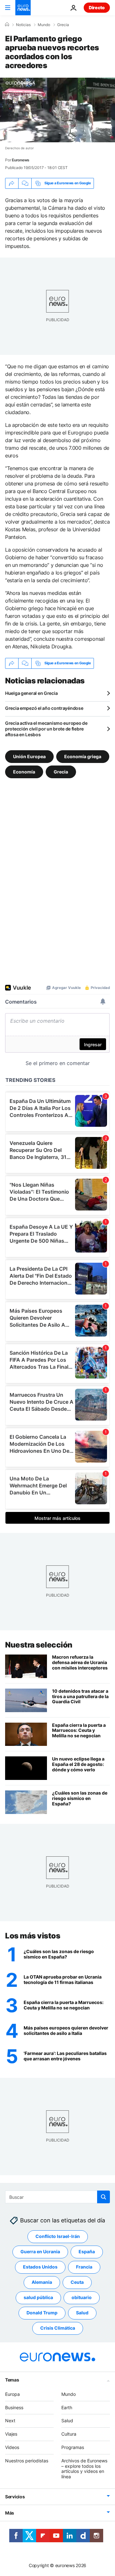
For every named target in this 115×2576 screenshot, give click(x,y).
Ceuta (77, 2282)
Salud (82, 2313)
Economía (24, 771)
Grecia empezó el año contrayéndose (44, 708)
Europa (12, 2394)
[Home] (7, 25)
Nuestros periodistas (27, 2461)
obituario (82, 2298)
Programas (73, 2447)
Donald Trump (42, 2313)
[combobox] (57, 2197)
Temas (12, 2380)
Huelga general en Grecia (31, 693)
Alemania (42, 2282)
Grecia (63, 25)
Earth (67, 2407)
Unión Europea (29, 756)
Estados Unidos (40, 2267)
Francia (84, 2267)
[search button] (103, 2197)
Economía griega (83, 756)
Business (14, 2407)
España (87, 2252)
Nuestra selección (39, 1645)
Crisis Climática (58, 2328)
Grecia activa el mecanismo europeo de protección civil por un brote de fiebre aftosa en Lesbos (46, 729)
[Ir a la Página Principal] (23, 8)
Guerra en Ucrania (40, 2252)
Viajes (11, 2434)
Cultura (69, 2434)
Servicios (15, 2497)
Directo (97, 7)
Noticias (23, 25)
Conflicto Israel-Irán (58, 2237)
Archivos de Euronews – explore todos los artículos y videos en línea (84, 2469)
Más (10, 2513)
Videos (12, 2447)
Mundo (44, 25)
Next (10, 2421)
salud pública (38, 2298)
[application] (57, 110)
